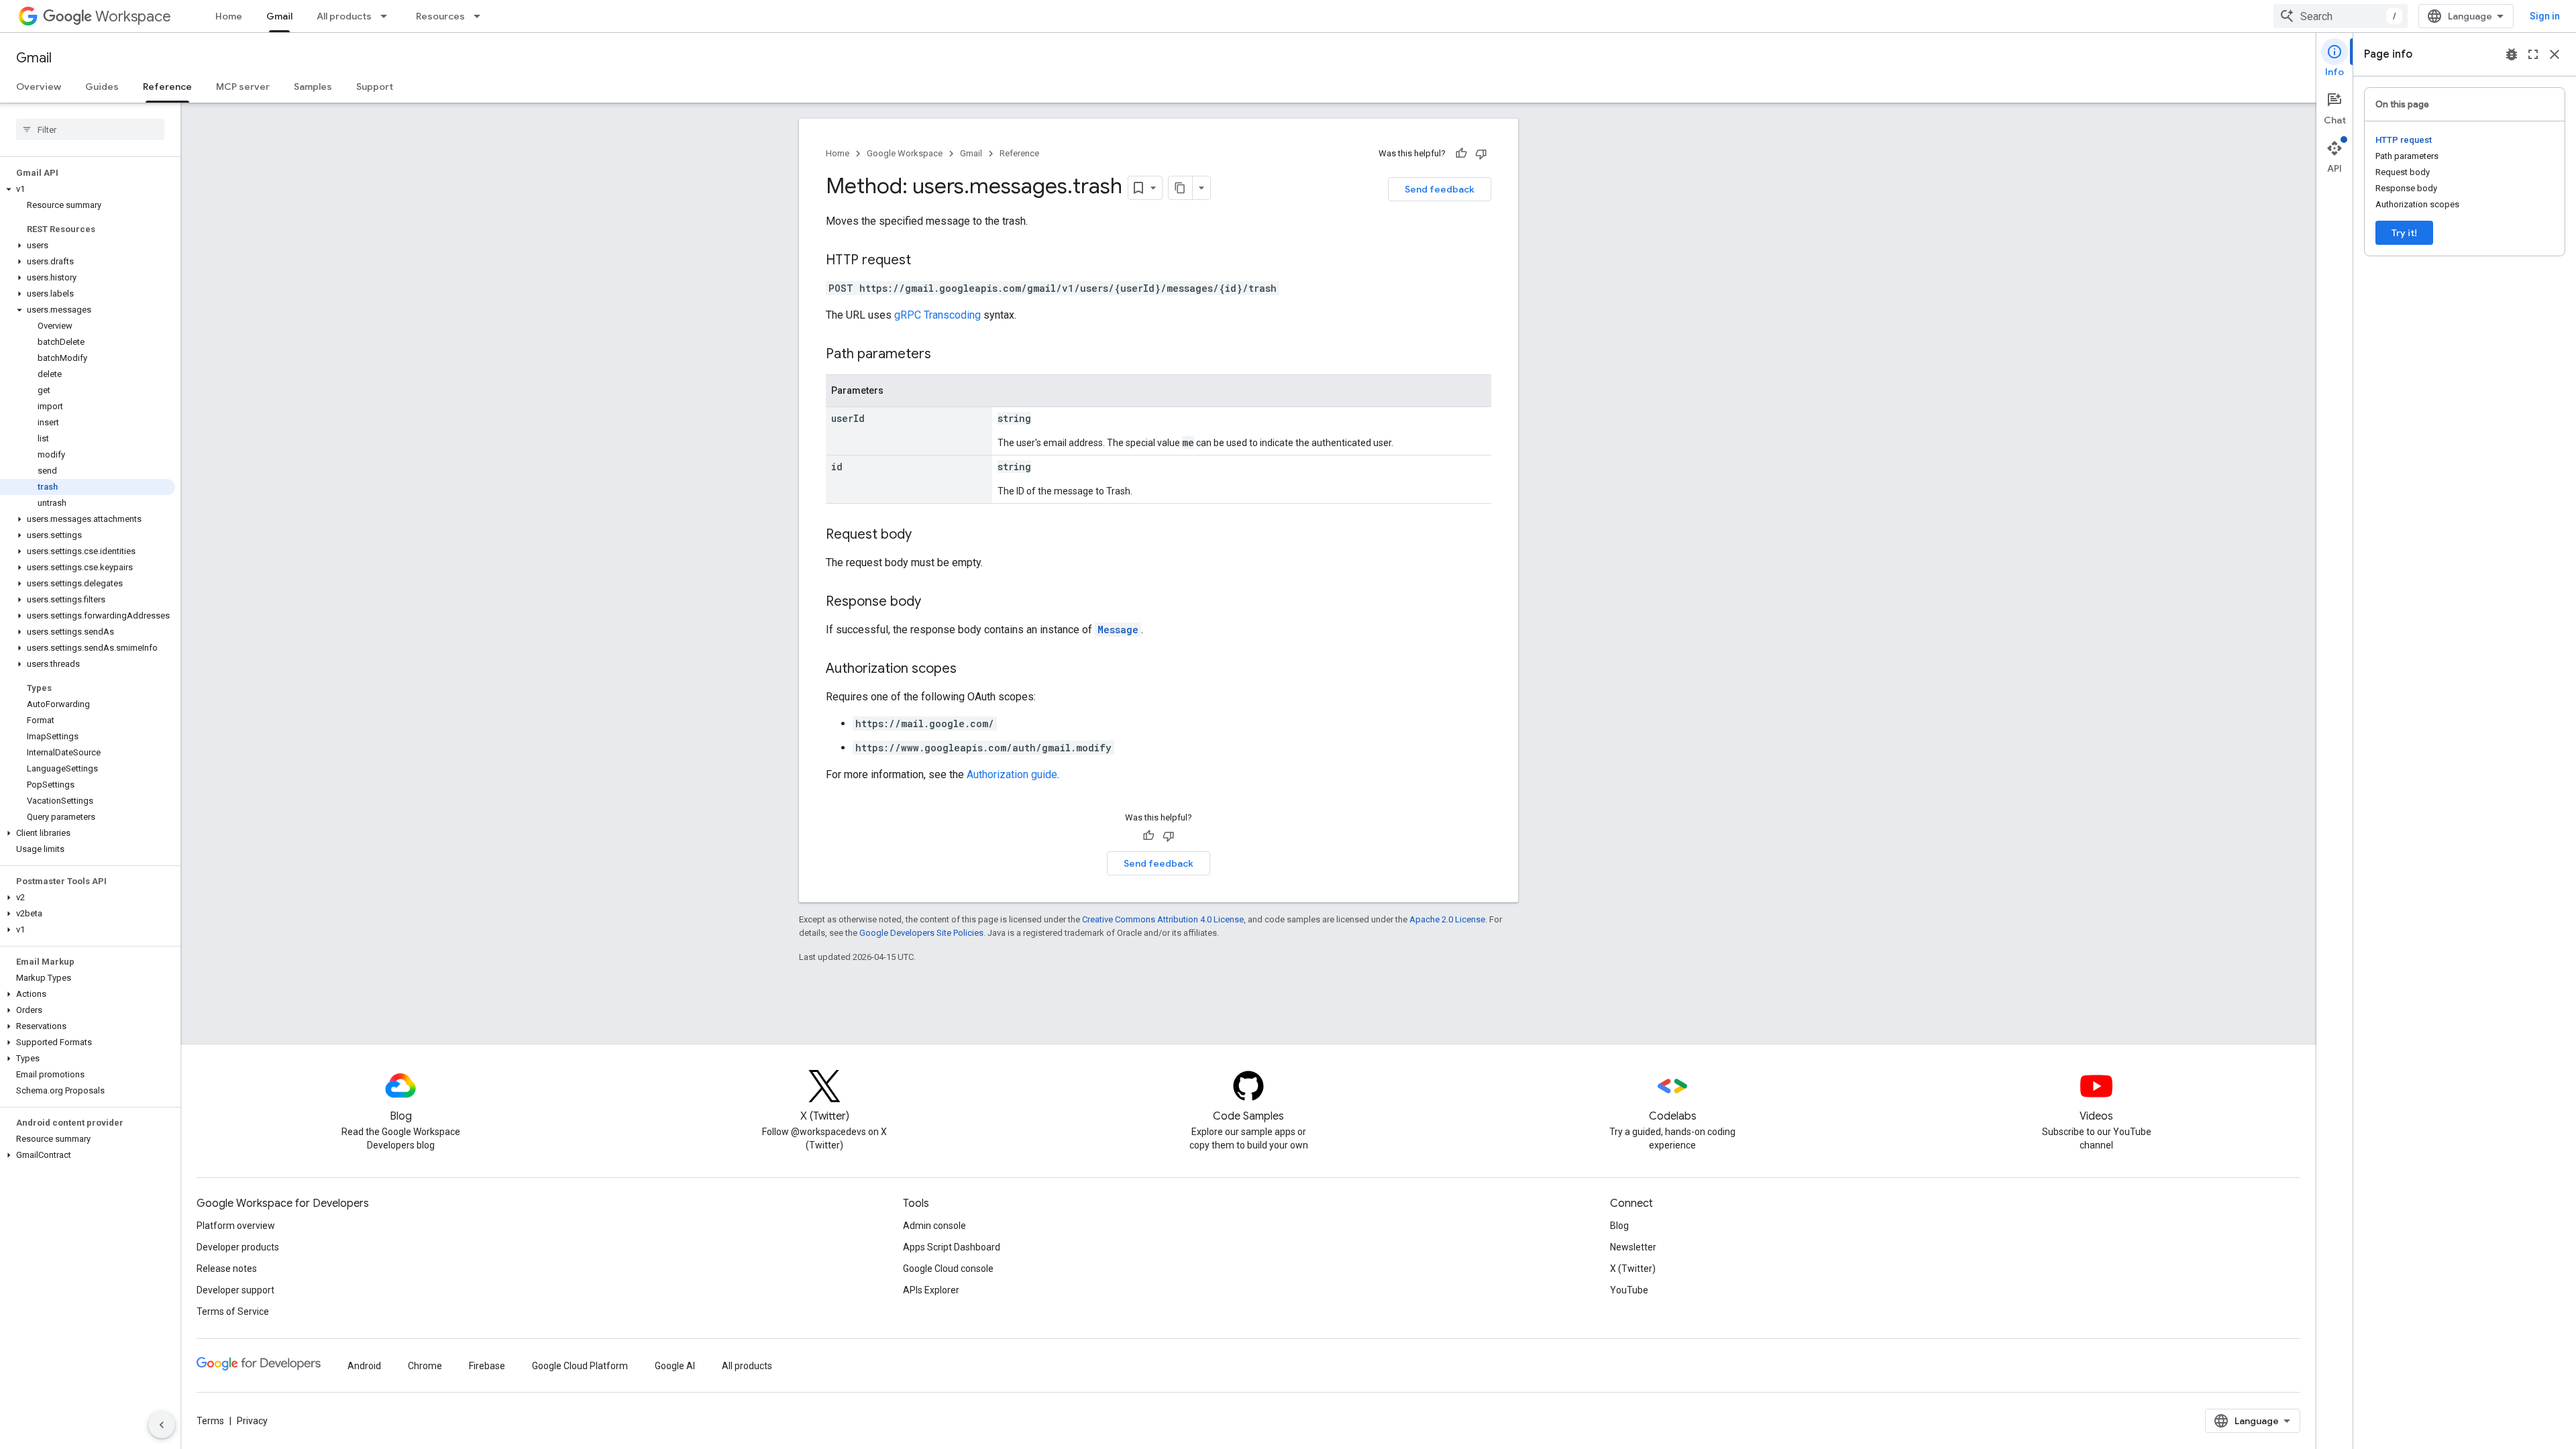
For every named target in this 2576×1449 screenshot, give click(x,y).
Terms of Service (233, 1311)
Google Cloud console (948, 1269)
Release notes (227, 1269)
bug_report (2512, 54)
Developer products (238, 1247)
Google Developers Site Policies (921, 933)
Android (364, 1366)
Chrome (425, 1366)
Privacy (252, 1421)
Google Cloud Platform (580, 1366)
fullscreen (2533, 54)
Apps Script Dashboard (952, 1247)
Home (229, 16)
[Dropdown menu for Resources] (481, 16)
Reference (167, 87)
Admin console (934, 1226)
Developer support (235, 1290)
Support (375, 87)
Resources (440, 16)
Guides (102, 87)
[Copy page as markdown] (1181, 188)
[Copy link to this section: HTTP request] (924, 261)
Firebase (487, 1366)
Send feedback (1440, 189)
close (2555, 54)
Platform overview (236, 1226)
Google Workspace (905, 153)
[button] (88, 189)
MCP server (243, 87)
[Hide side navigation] (162, 1425)
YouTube (1629, 1290)
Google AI (675, 1366)
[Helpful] (1461, 154)
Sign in (2545, 16)
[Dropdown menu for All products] (388, 16)
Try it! (2404, 233)
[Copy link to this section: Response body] (934, 602)
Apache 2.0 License (1447, 919)
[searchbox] (90, 129)
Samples (313, 87)
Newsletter (1633, 1247)
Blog (1619, 1226)
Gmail (279, 16)
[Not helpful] (1481, 154)
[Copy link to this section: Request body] (925, 535)
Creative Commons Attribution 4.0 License (1163, 919)
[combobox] (2341, 16)
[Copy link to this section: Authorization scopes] (970, 669)
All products (344, 16)
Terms (210, 1421)
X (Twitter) (1633, 1269)
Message (1118, 630)
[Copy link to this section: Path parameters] (945, 355)
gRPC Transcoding (937, 315)
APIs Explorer (931, 1290)
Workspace (133, 16)
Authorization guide (1012, 774)
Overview (39, 87)
